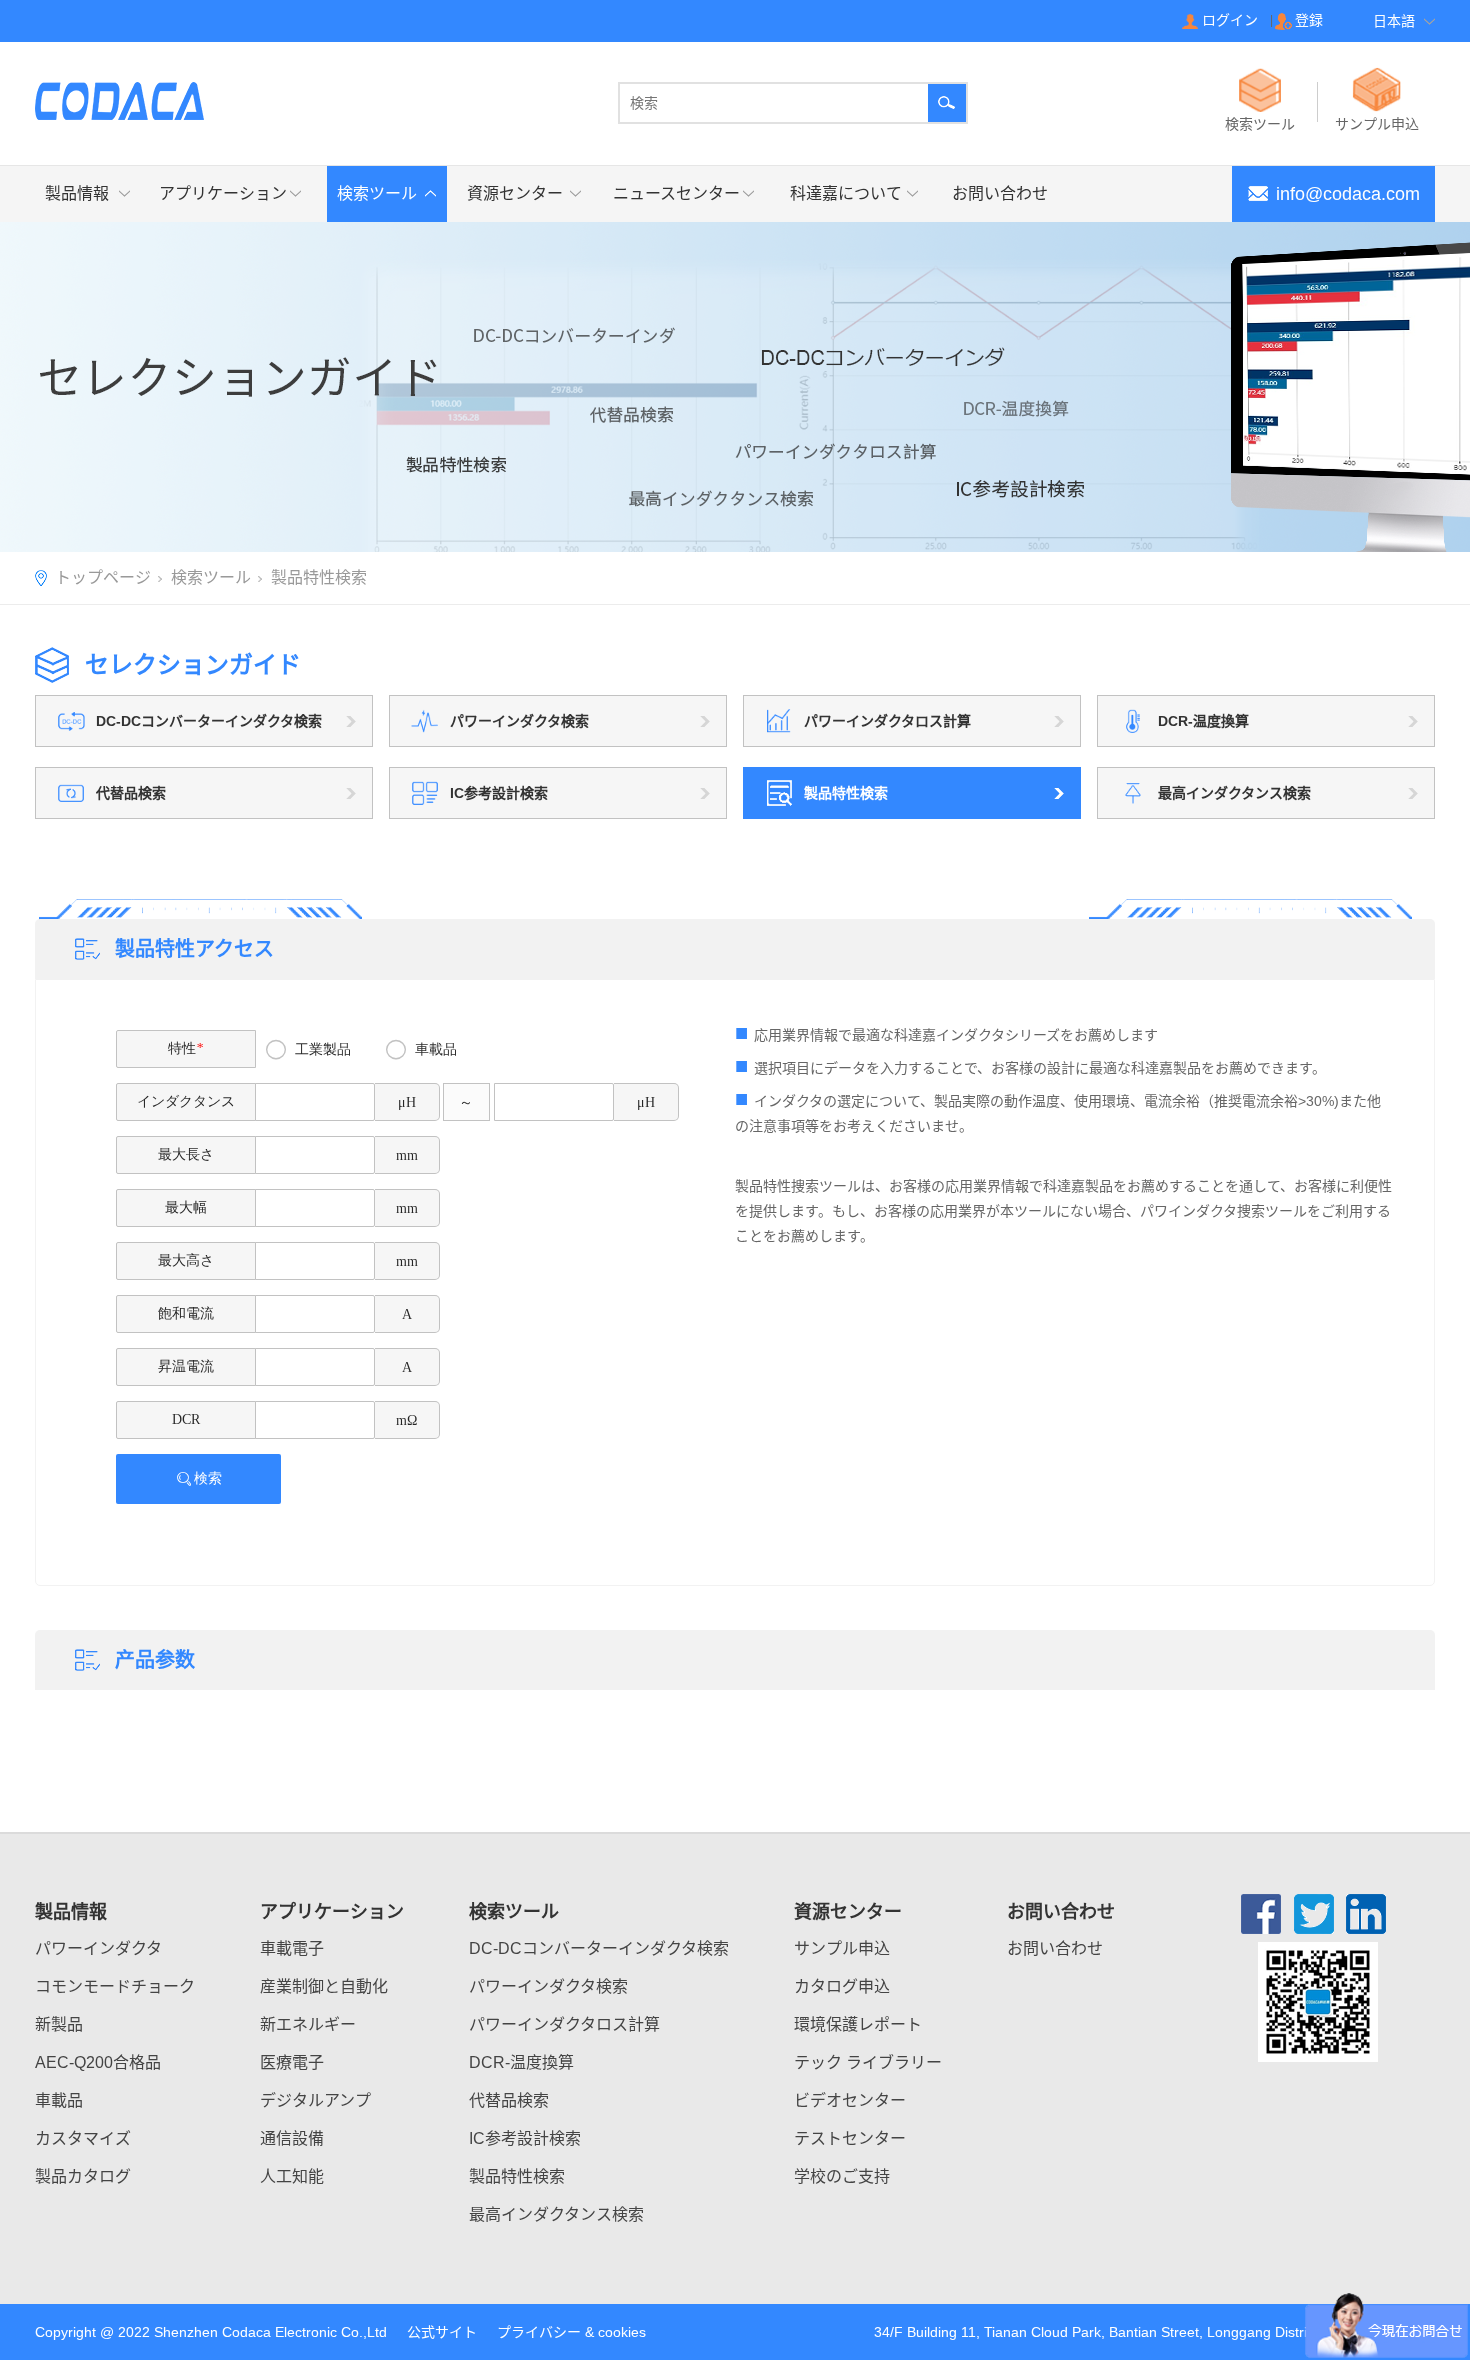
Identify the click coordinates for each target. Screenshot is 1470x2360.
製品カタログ (83, 2176)
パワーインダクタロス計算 (564, 2024)
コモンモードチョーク (115, 1986)
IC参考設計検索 (525, 2138)
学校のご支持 (842, 2176)
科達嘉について (846, 193)
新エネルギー (308, 2024)
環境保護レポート (858, 2024)
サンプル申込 (842, 1948)
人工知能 (292, 2176)
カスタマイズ (83, 2138)
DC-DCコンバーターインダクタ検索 (599, 1948)
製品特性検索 (517, 2176)
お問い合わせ (1000, 193)
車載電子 (292, 1948)
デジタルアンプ (315, 2100)
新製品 (59, 2024)
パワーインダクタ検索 (548, 1986)
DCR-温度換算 (521, 2062)
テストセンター (850, 2138)
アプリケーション (223, 193)
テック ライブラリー (868, 2062)
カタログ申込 (842, 1986)
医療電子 (292, 2062)
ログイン (1230, 20)
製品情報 (77, 193)
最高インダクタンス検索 (556, 2214)
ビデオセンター (850, 2100)
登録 (1309, 20)
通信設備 (292, 2138)
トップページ (103, 577)
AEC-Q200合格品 (98, 2062)
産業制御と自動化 (324, 1986)
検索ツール (377, 193)
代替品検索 (509, 2100)
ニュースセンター (676, 193)
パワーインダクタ (98, 1948)
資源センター (515, 193)
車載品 (59, 2100)
